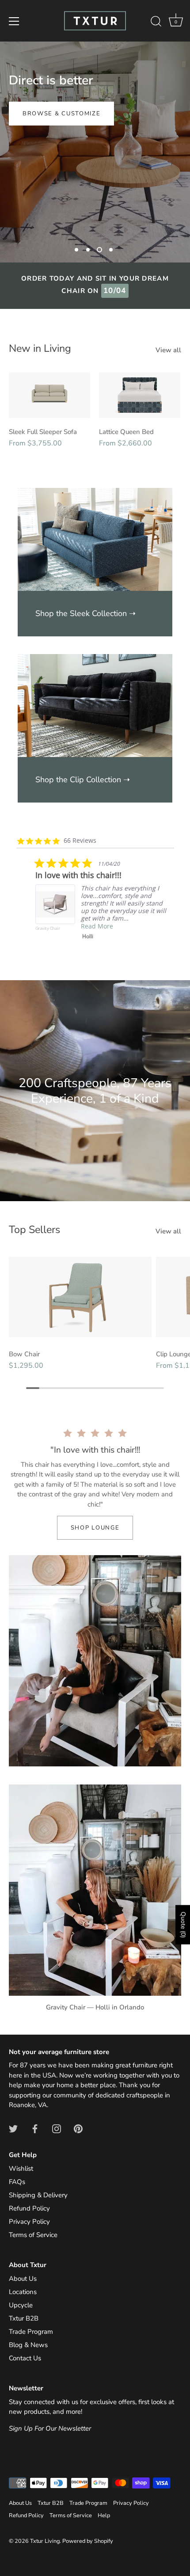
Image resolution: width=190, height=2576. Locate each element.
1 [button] (76, 250)
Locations (23, 2292)
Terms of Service (33, 2235)
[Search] (156, 23)
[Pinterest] (78, 2128)
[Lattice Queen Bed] (140, 395)
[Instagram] (57, 2128)
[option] (95, 152)
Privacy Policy (29, 2222)
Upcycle (21, 2305)
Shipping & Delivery (38, 2195)
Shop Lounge (95, 1528)
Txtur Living (45, 2541)
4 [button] (111, 250)
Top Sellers (34, 1229)
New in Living (40, 348)
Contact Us (25, 2358)
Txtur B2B (24, 2318)
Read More (78, 944)
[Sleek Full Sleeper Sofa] (49, 395)
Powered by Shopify (88, 2541)
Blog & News (28, 2345)
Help (104, 2515)
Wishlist (21, 2169)
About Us (23, 2279)
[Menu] (14, 21)
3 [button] (99, 250)
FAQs (17, 2182)
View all (168, 350)
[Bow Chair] (80, 1297)
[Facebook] (35, 2128)
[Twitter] (13, 2128)
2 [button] (88, 250)
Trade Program (31, 2332)
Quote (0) (183, 1925)
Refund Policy (29, 2208)
